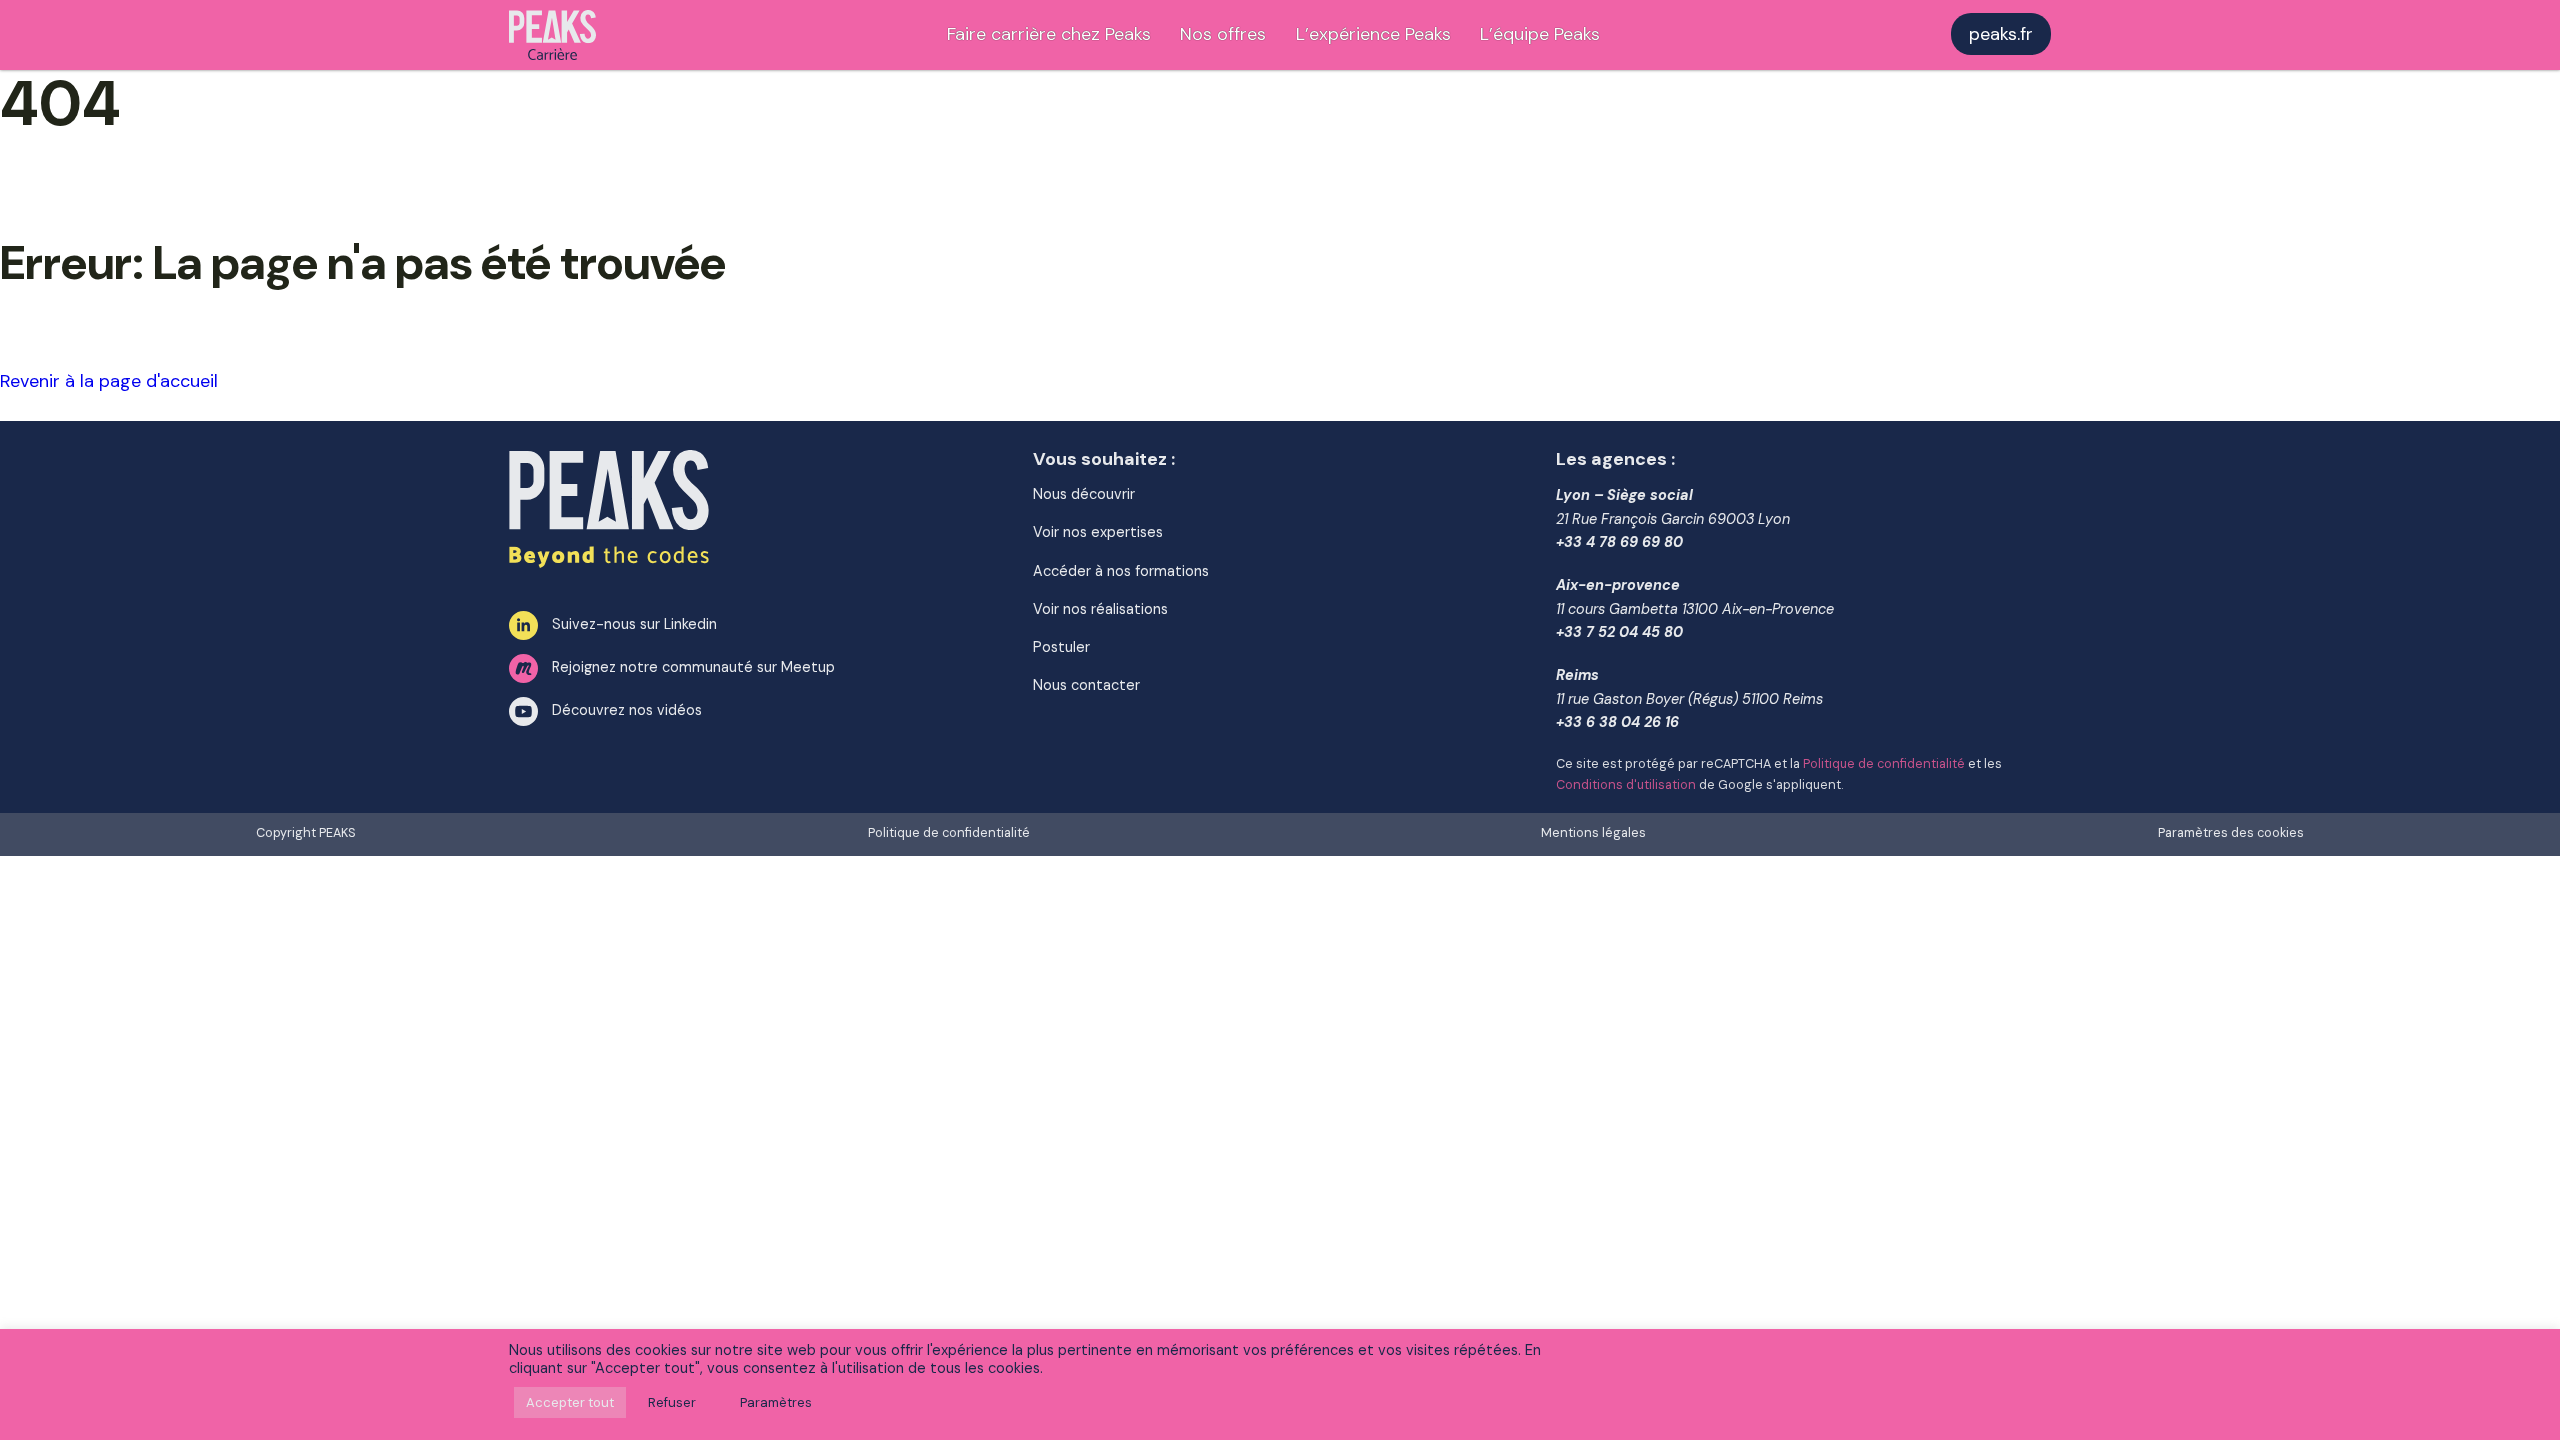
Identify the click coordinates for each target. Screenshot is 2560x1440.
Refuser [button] (672, 1402)
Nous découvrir (1084, 494)
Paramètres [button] (776, 1402)
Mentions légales (1593, 833)
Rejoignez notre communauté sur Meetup (693, 667)
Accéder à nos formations (1121, 571)
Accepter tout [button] (570, 1402)
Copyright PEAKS (306, 833)
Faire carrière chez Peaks (1049, 34)
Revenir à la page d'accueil (109, 381)
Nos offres (1223, 34)
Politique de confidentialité (1884, 764)
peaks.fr (2001, 34)
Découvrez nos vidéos (627, 710)
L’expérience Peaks (1373, 34)
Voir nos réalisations (1100, 609)
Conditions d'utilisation (1626, 785)
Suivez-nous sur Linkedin (634, 624)
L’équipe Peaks (1540, 34)
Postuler (1061, 647)
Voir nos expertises (1098, 532)
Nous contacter (1086, 685)
